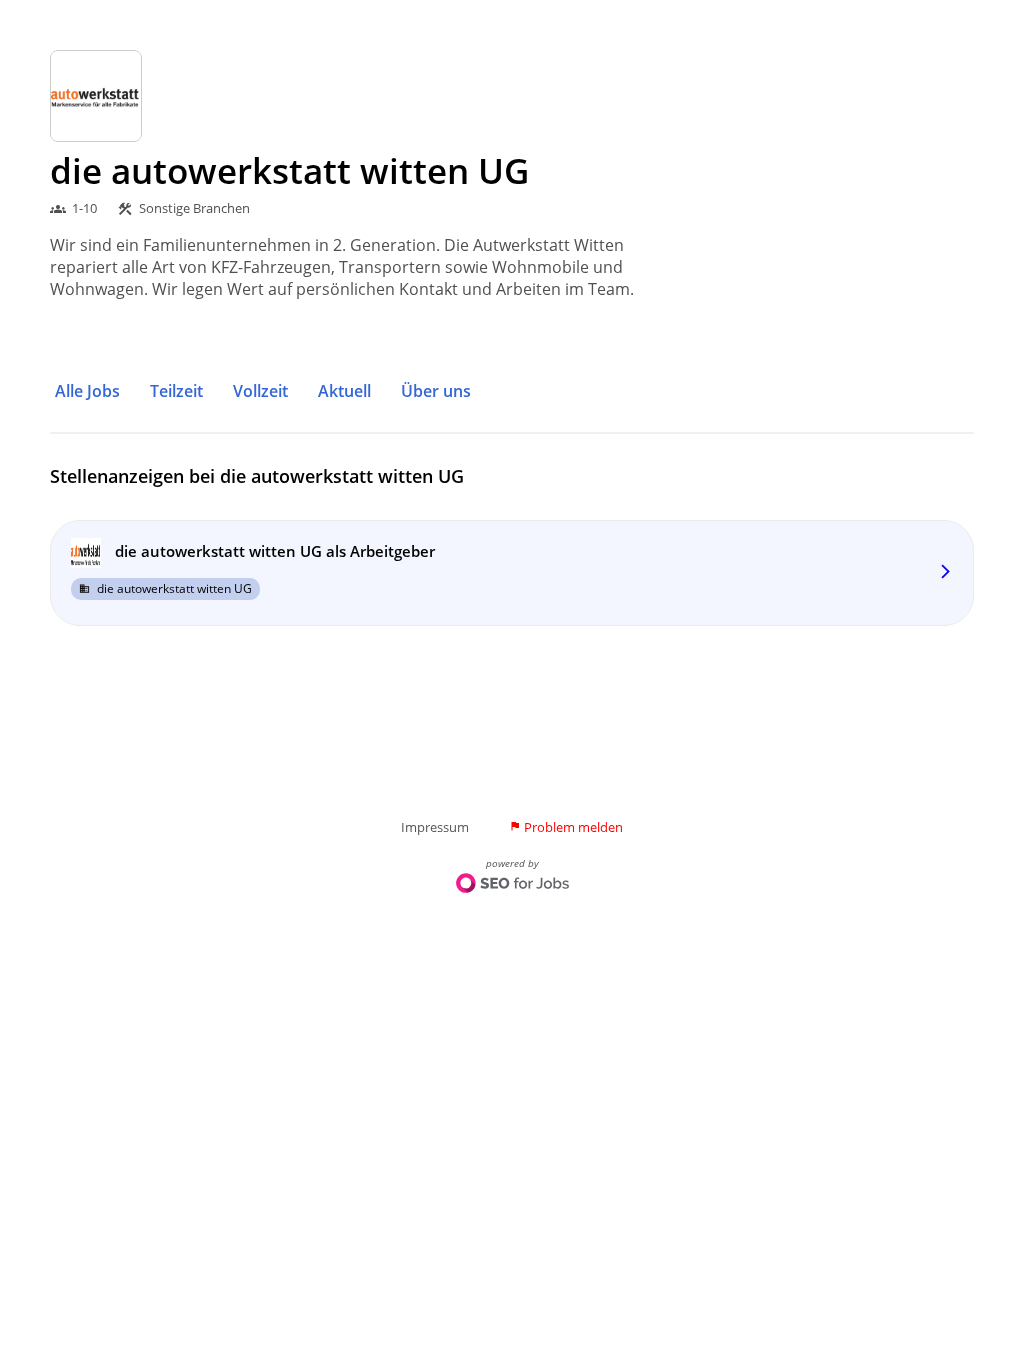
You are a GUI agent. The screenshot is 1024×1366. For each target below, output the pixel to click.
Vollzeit (260, 391)
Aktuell (344, 391)
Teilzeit (176, 391)
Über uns (436, 391)
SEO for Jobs (512, 885)
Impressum (435, 827)
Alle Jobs (87, 391)
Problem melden (566, 827)
